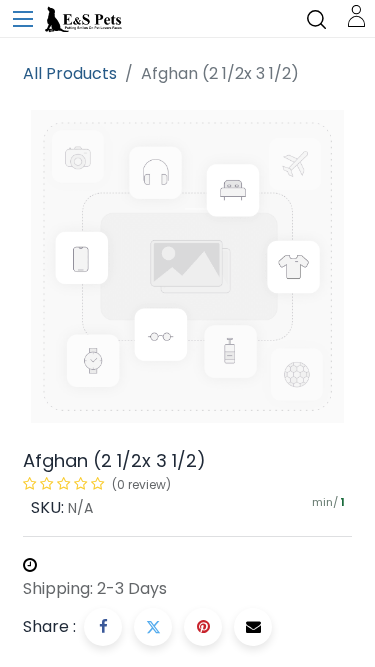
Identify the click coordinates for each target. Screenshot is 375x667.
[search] (316, 18)
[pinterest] (203, 627)
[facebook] (103, 627)
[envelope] (253, 627)
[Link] (356, 14)
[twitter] (153, 627)
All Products (70, 73)
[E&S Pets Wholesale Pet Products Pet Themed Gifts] (85, 20)
